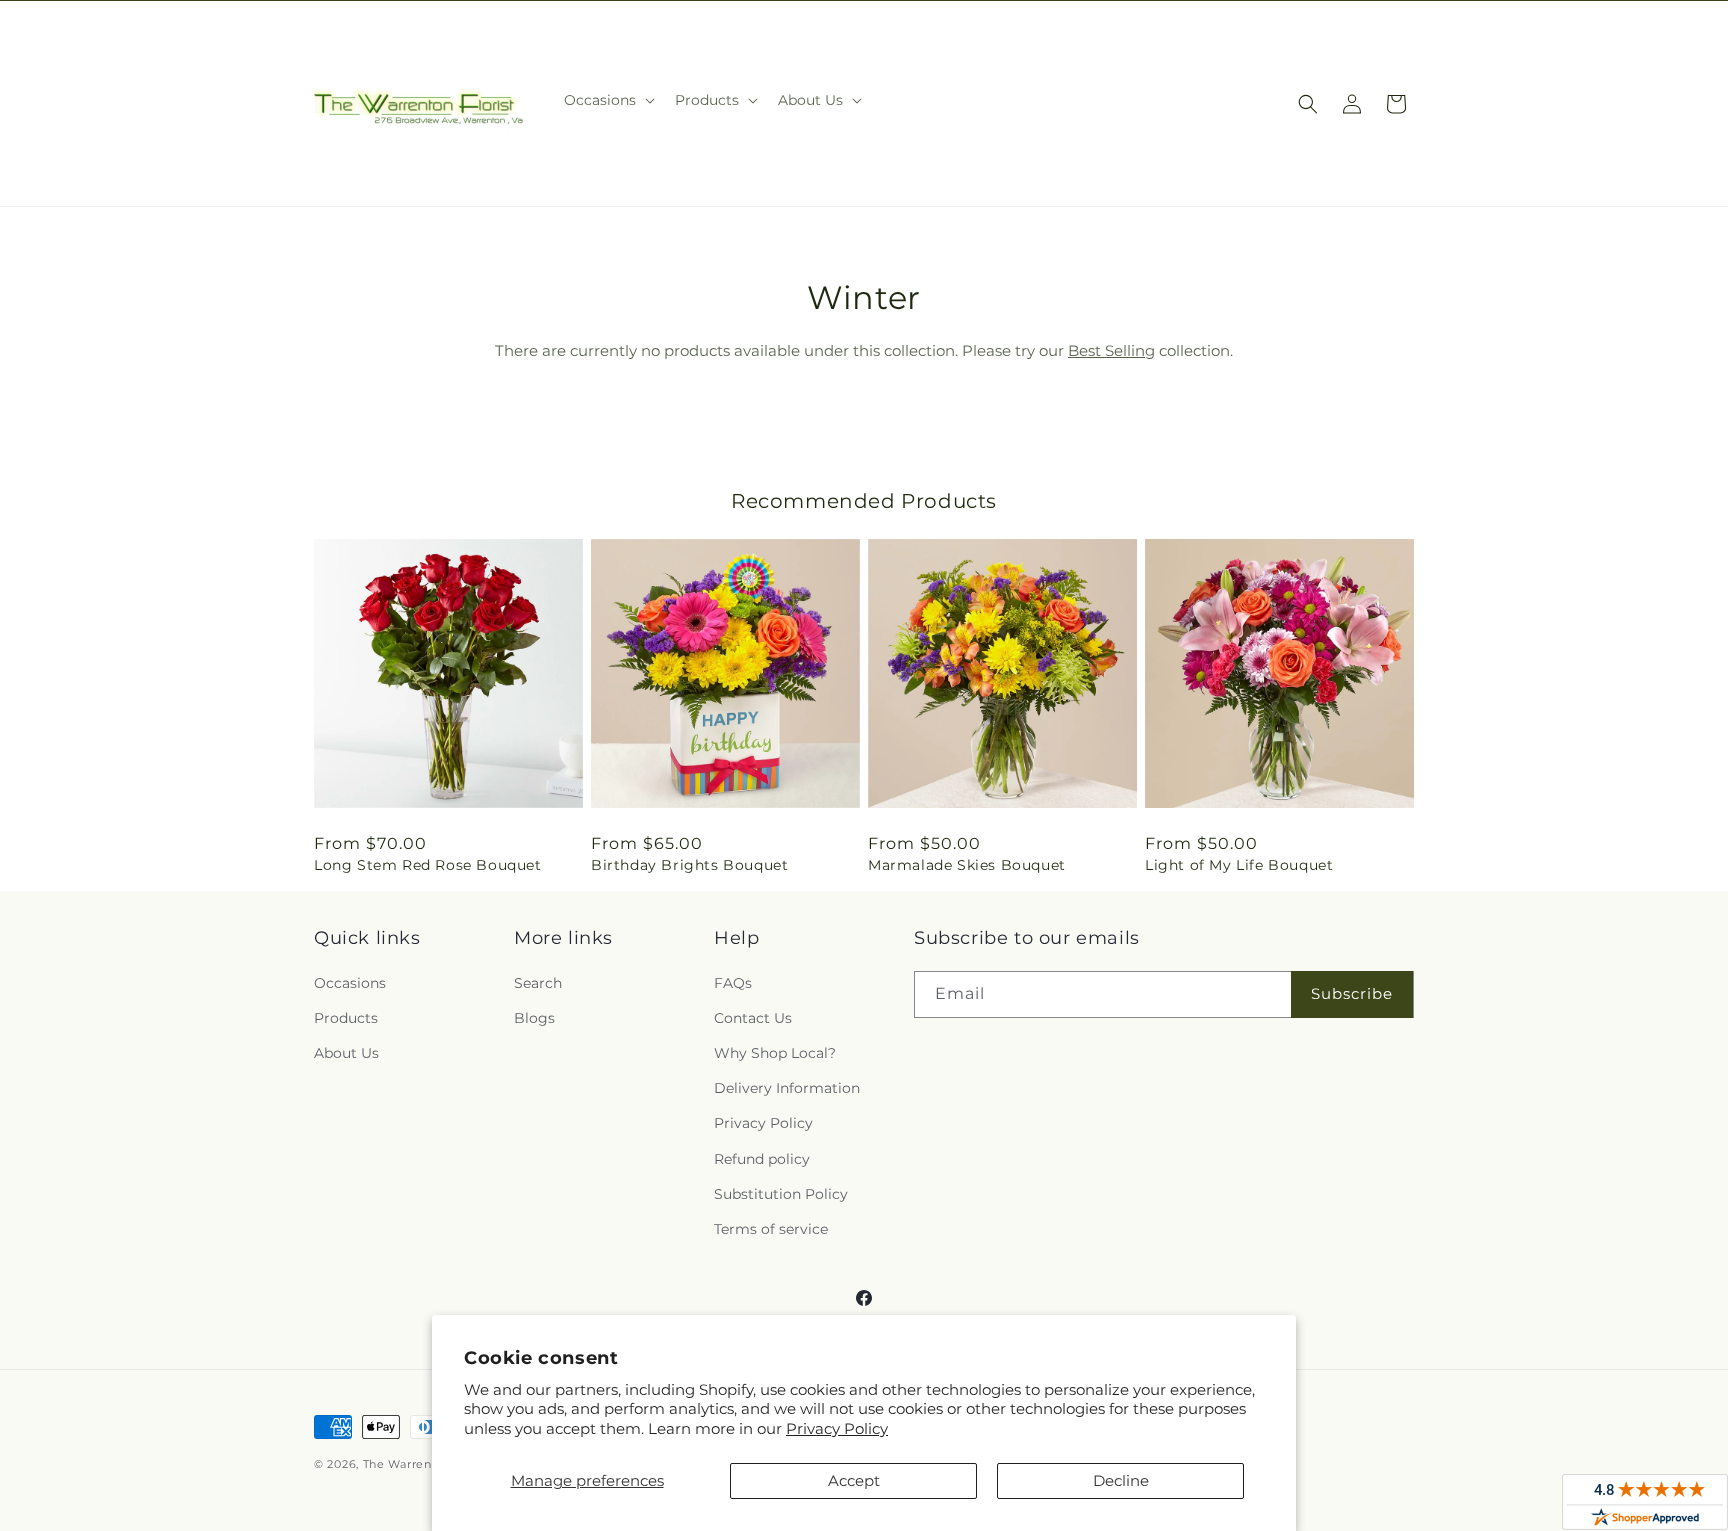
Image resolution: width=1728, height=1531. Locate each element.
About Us (346, 1053)
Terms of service (771, 1229)
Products (346, 1018)
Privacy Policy (837, 1428)
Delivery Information (787, 1088)
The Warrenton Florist (428, 1464)
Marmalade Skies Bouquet (967, 865)
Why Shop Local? (775, 1053)
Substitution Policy (781, 1194)
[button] (607, 100)
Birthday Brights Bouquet (689, 865)
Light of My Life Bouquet (1239, 865)
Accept (854, 1480)
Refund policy (762, 1159)
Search (538, 983)
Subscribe (1352, 993)
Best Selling (1111, 350)
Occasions (350, 983)
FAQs (733, 983)
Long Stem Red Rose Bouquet (428, 865)
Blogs (534, 1018)
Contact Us (753, 1018)
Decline (1121, 1480)
